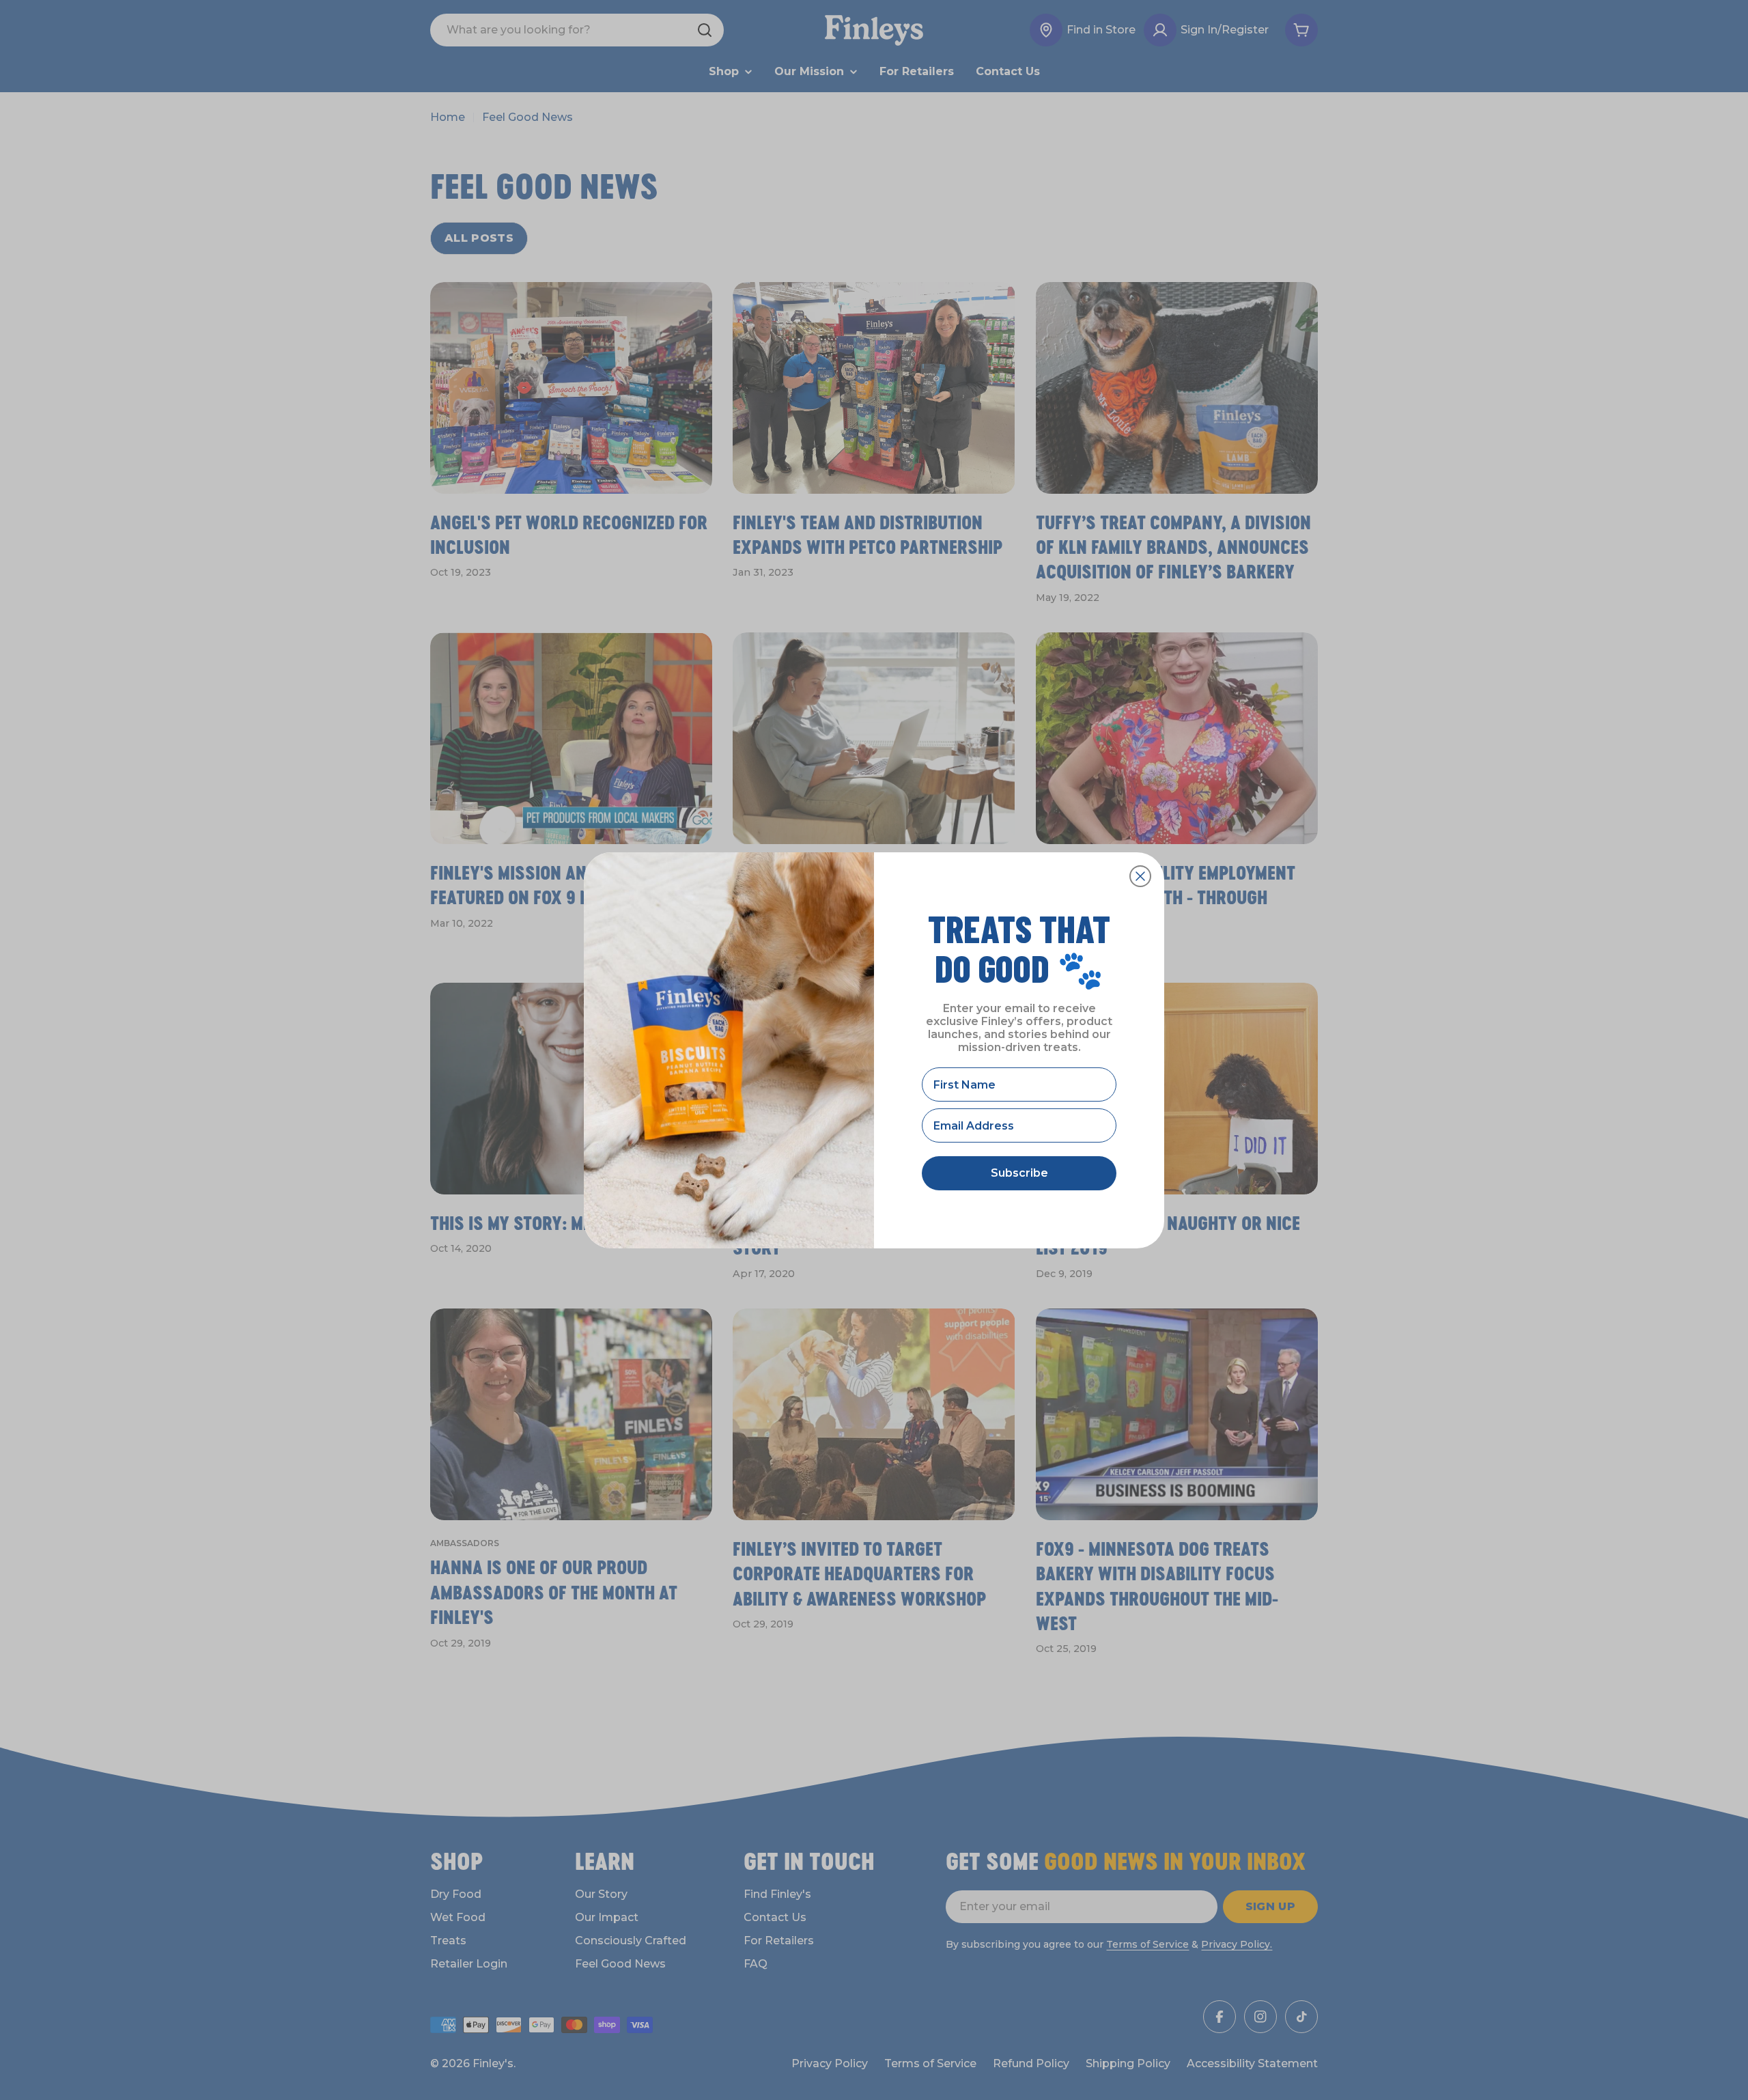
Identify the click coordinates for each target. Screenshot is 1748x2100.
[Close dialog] (1140, 876)
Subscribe (1019, 1173)
